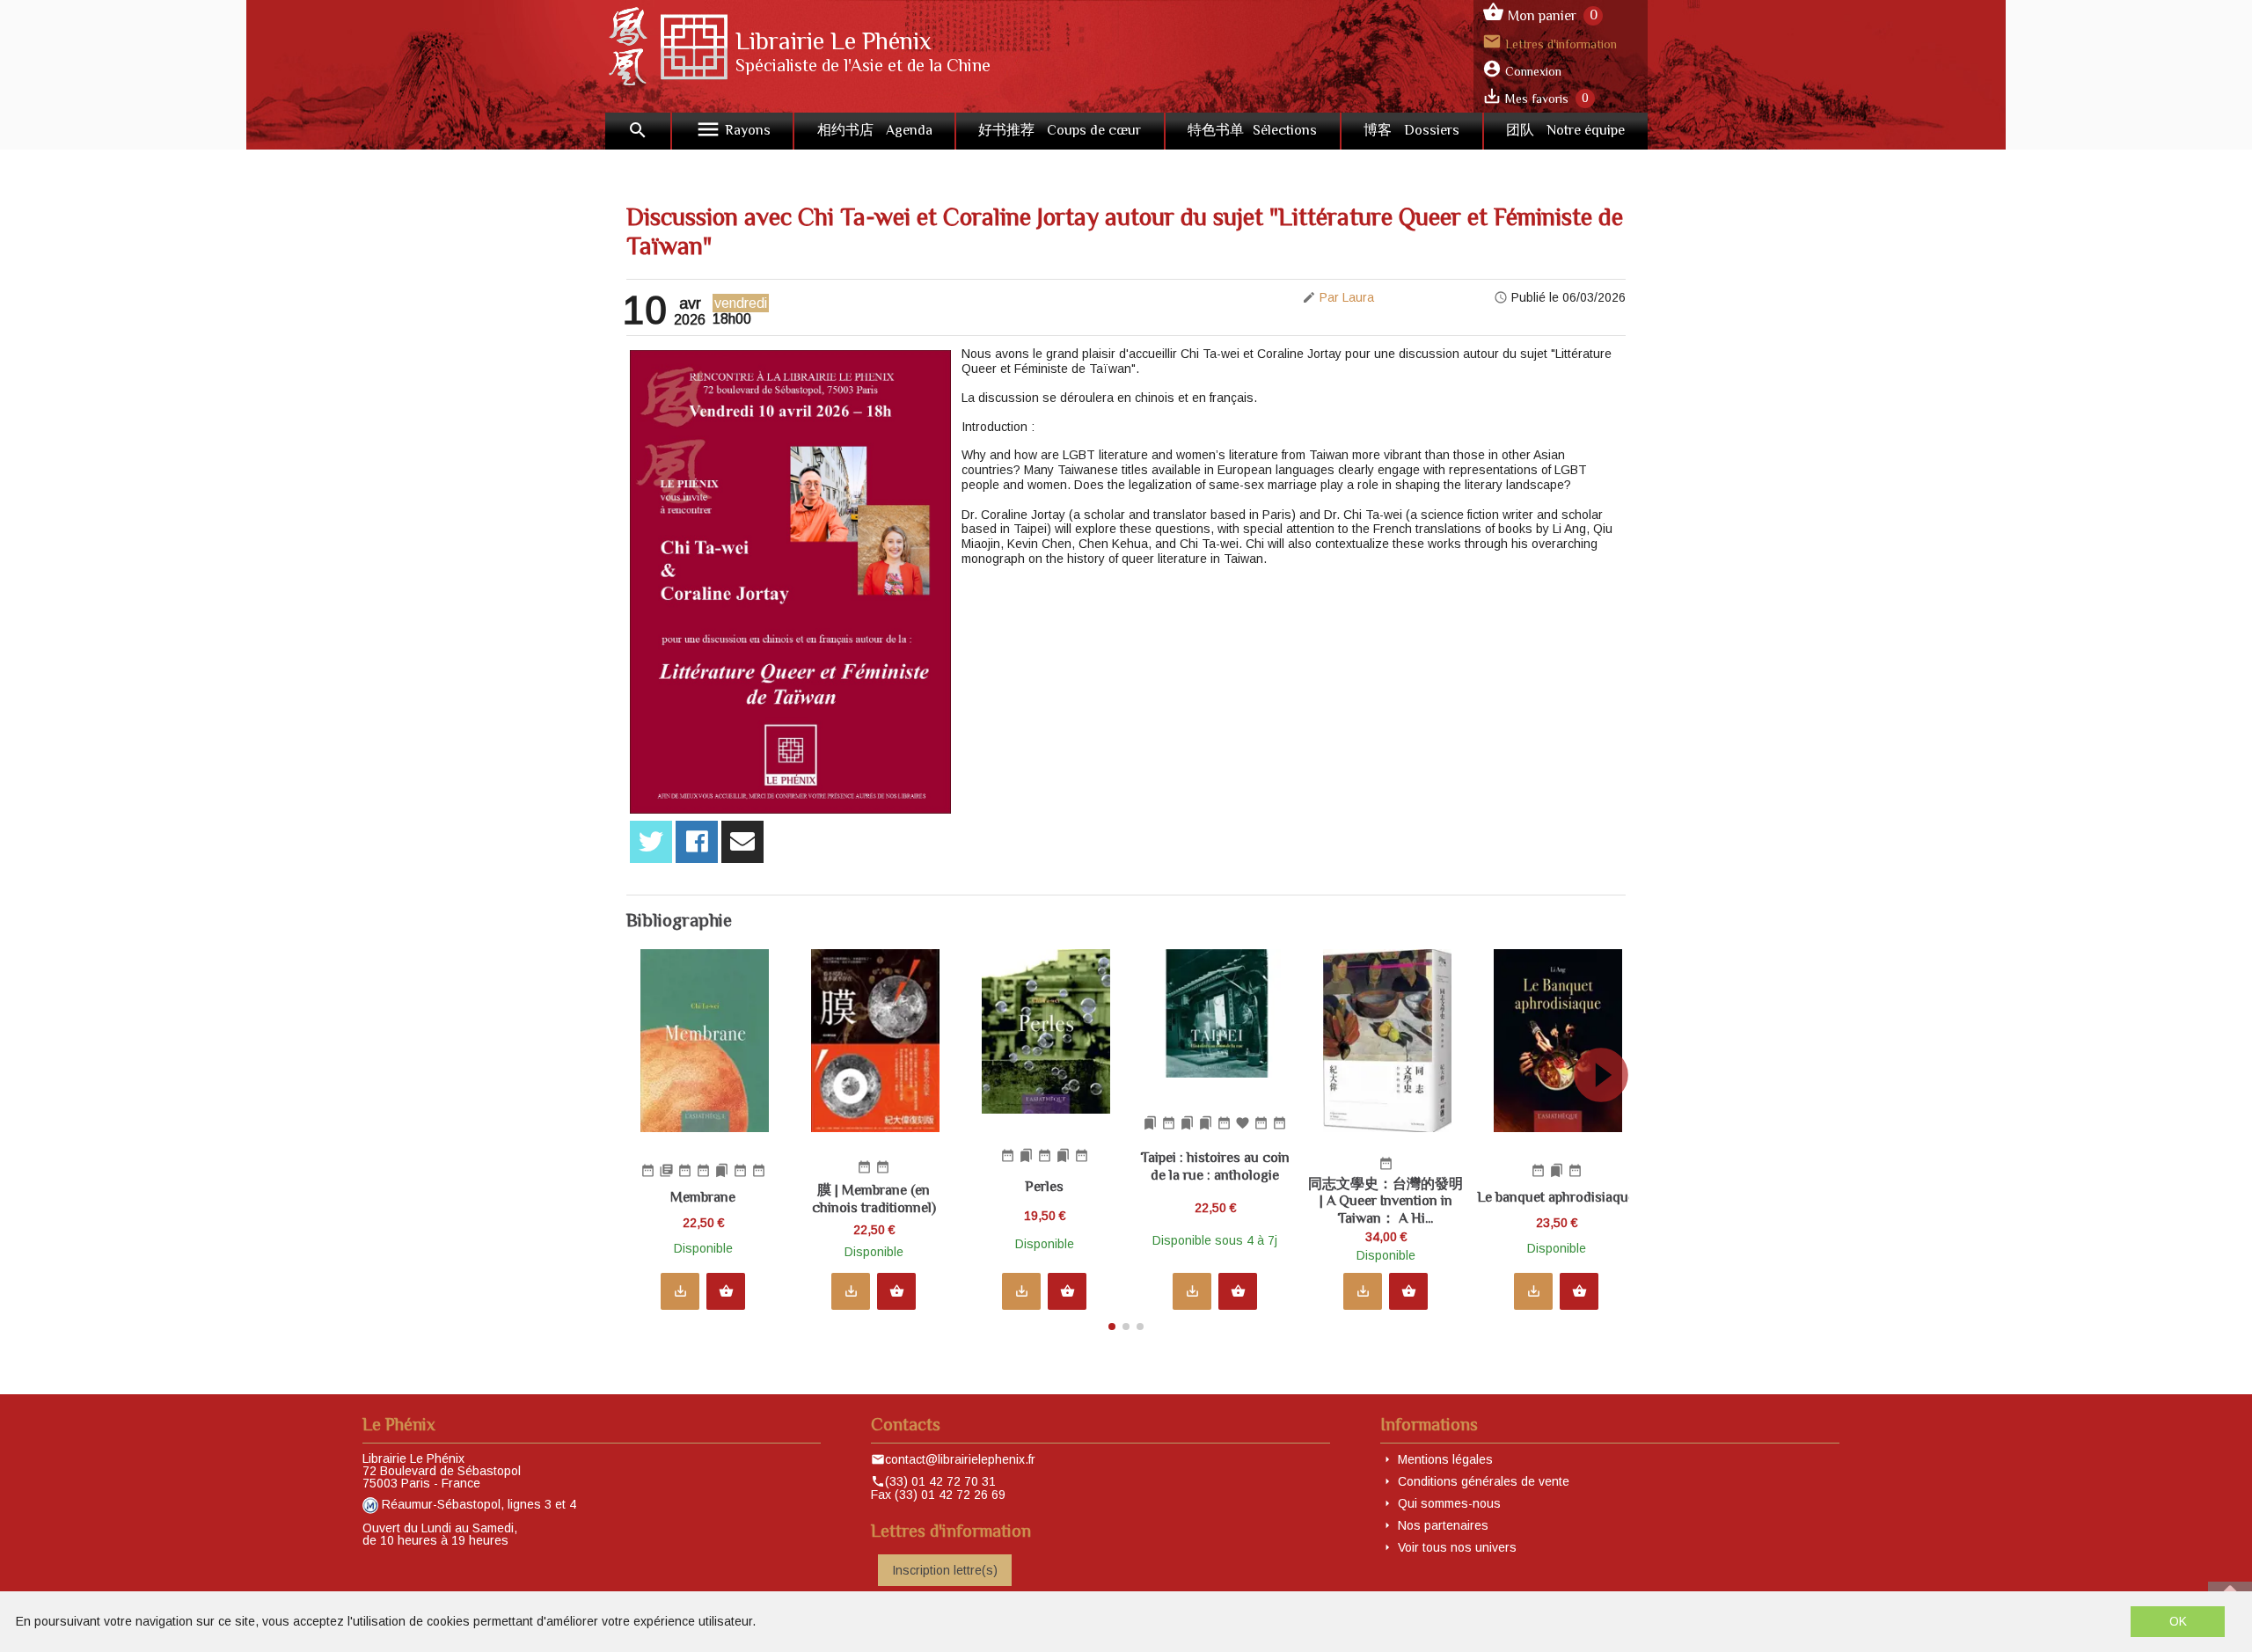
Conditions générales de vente (1484, 1481)
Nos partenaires (1443, 1525)
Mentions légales (1445, 1459)
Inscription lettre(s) (945, 1570)
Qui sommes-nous (1449, 1503)
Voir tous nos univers (1457, 1547)
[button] (1609, 1135)
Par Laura (1347, 297)
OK (2178, 1621)
